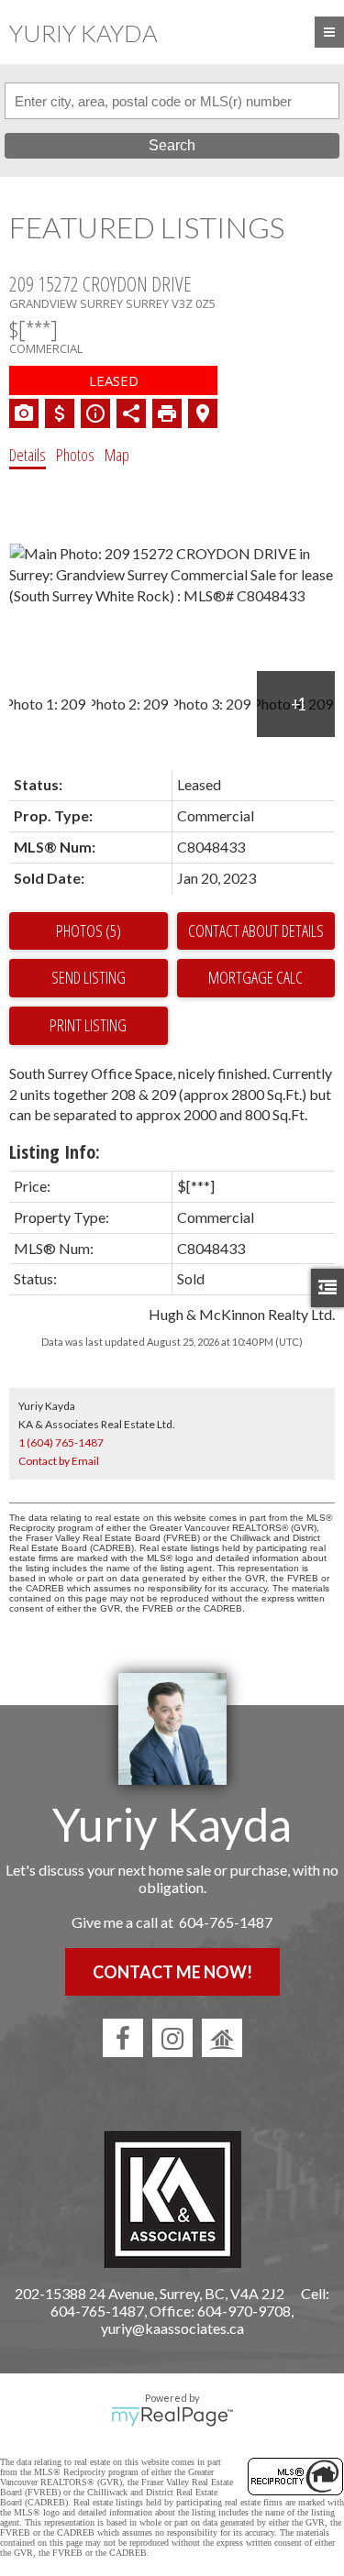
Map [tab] (117, 455)
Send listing (89, 977)
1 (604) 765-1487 (61, 1442)
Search (172, 145)
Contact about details (256, 930)
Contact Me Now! (172, 1972)
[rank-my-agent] (222, 2038)
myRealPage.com (172, 2416)
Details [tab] (28, 455)
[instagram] (172, 2038)
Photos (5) (89, 930)
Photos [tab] (75, 455)
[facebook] (123, 2038)
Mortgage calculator (256, 978)
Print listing (88, 1025)
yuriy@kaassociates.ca (172, 2328)
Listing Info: (55, 1152)
